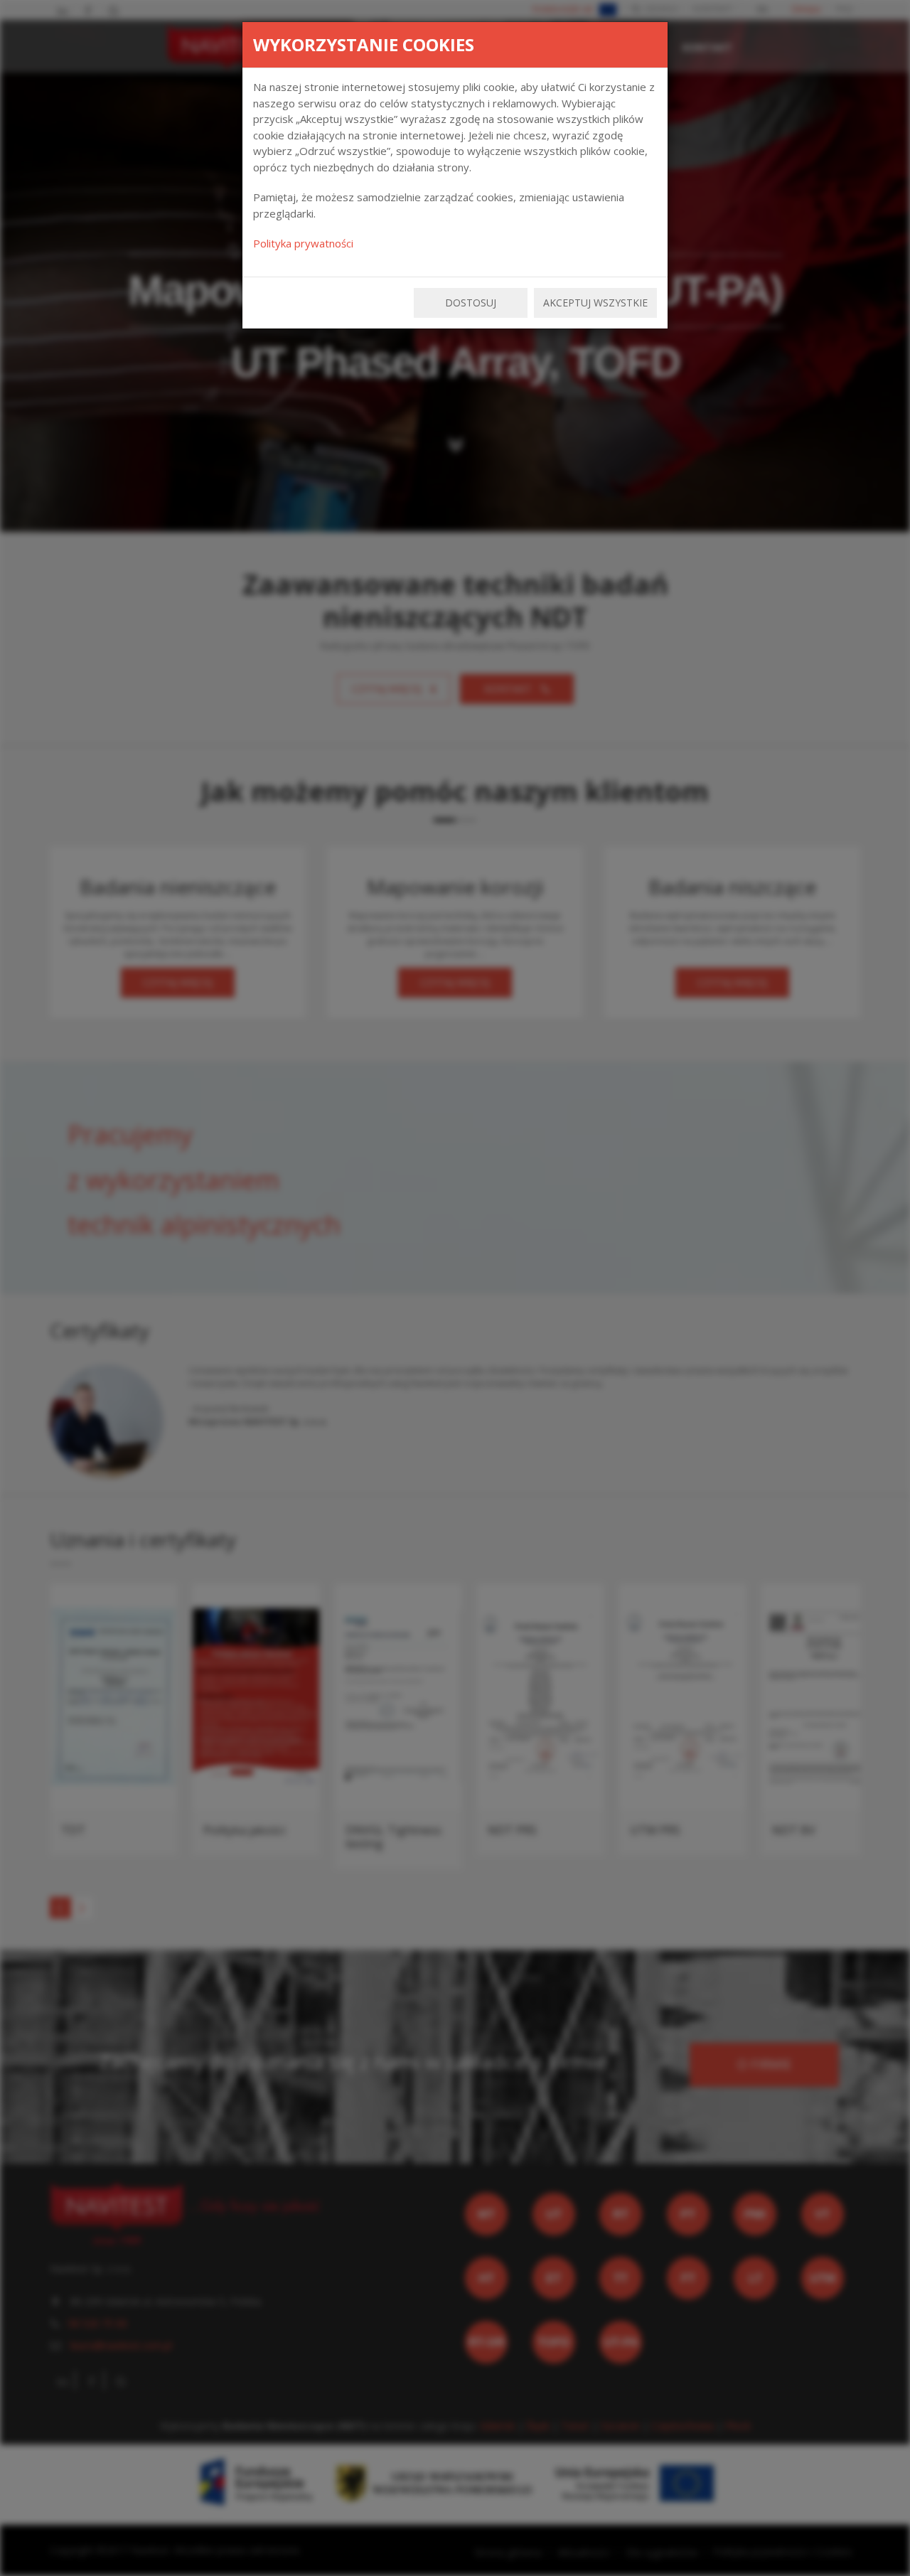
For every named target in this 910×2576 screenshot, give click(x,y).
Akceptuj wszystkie (595, 303)
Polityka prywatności (303, 243)
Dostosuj (471, 303)
